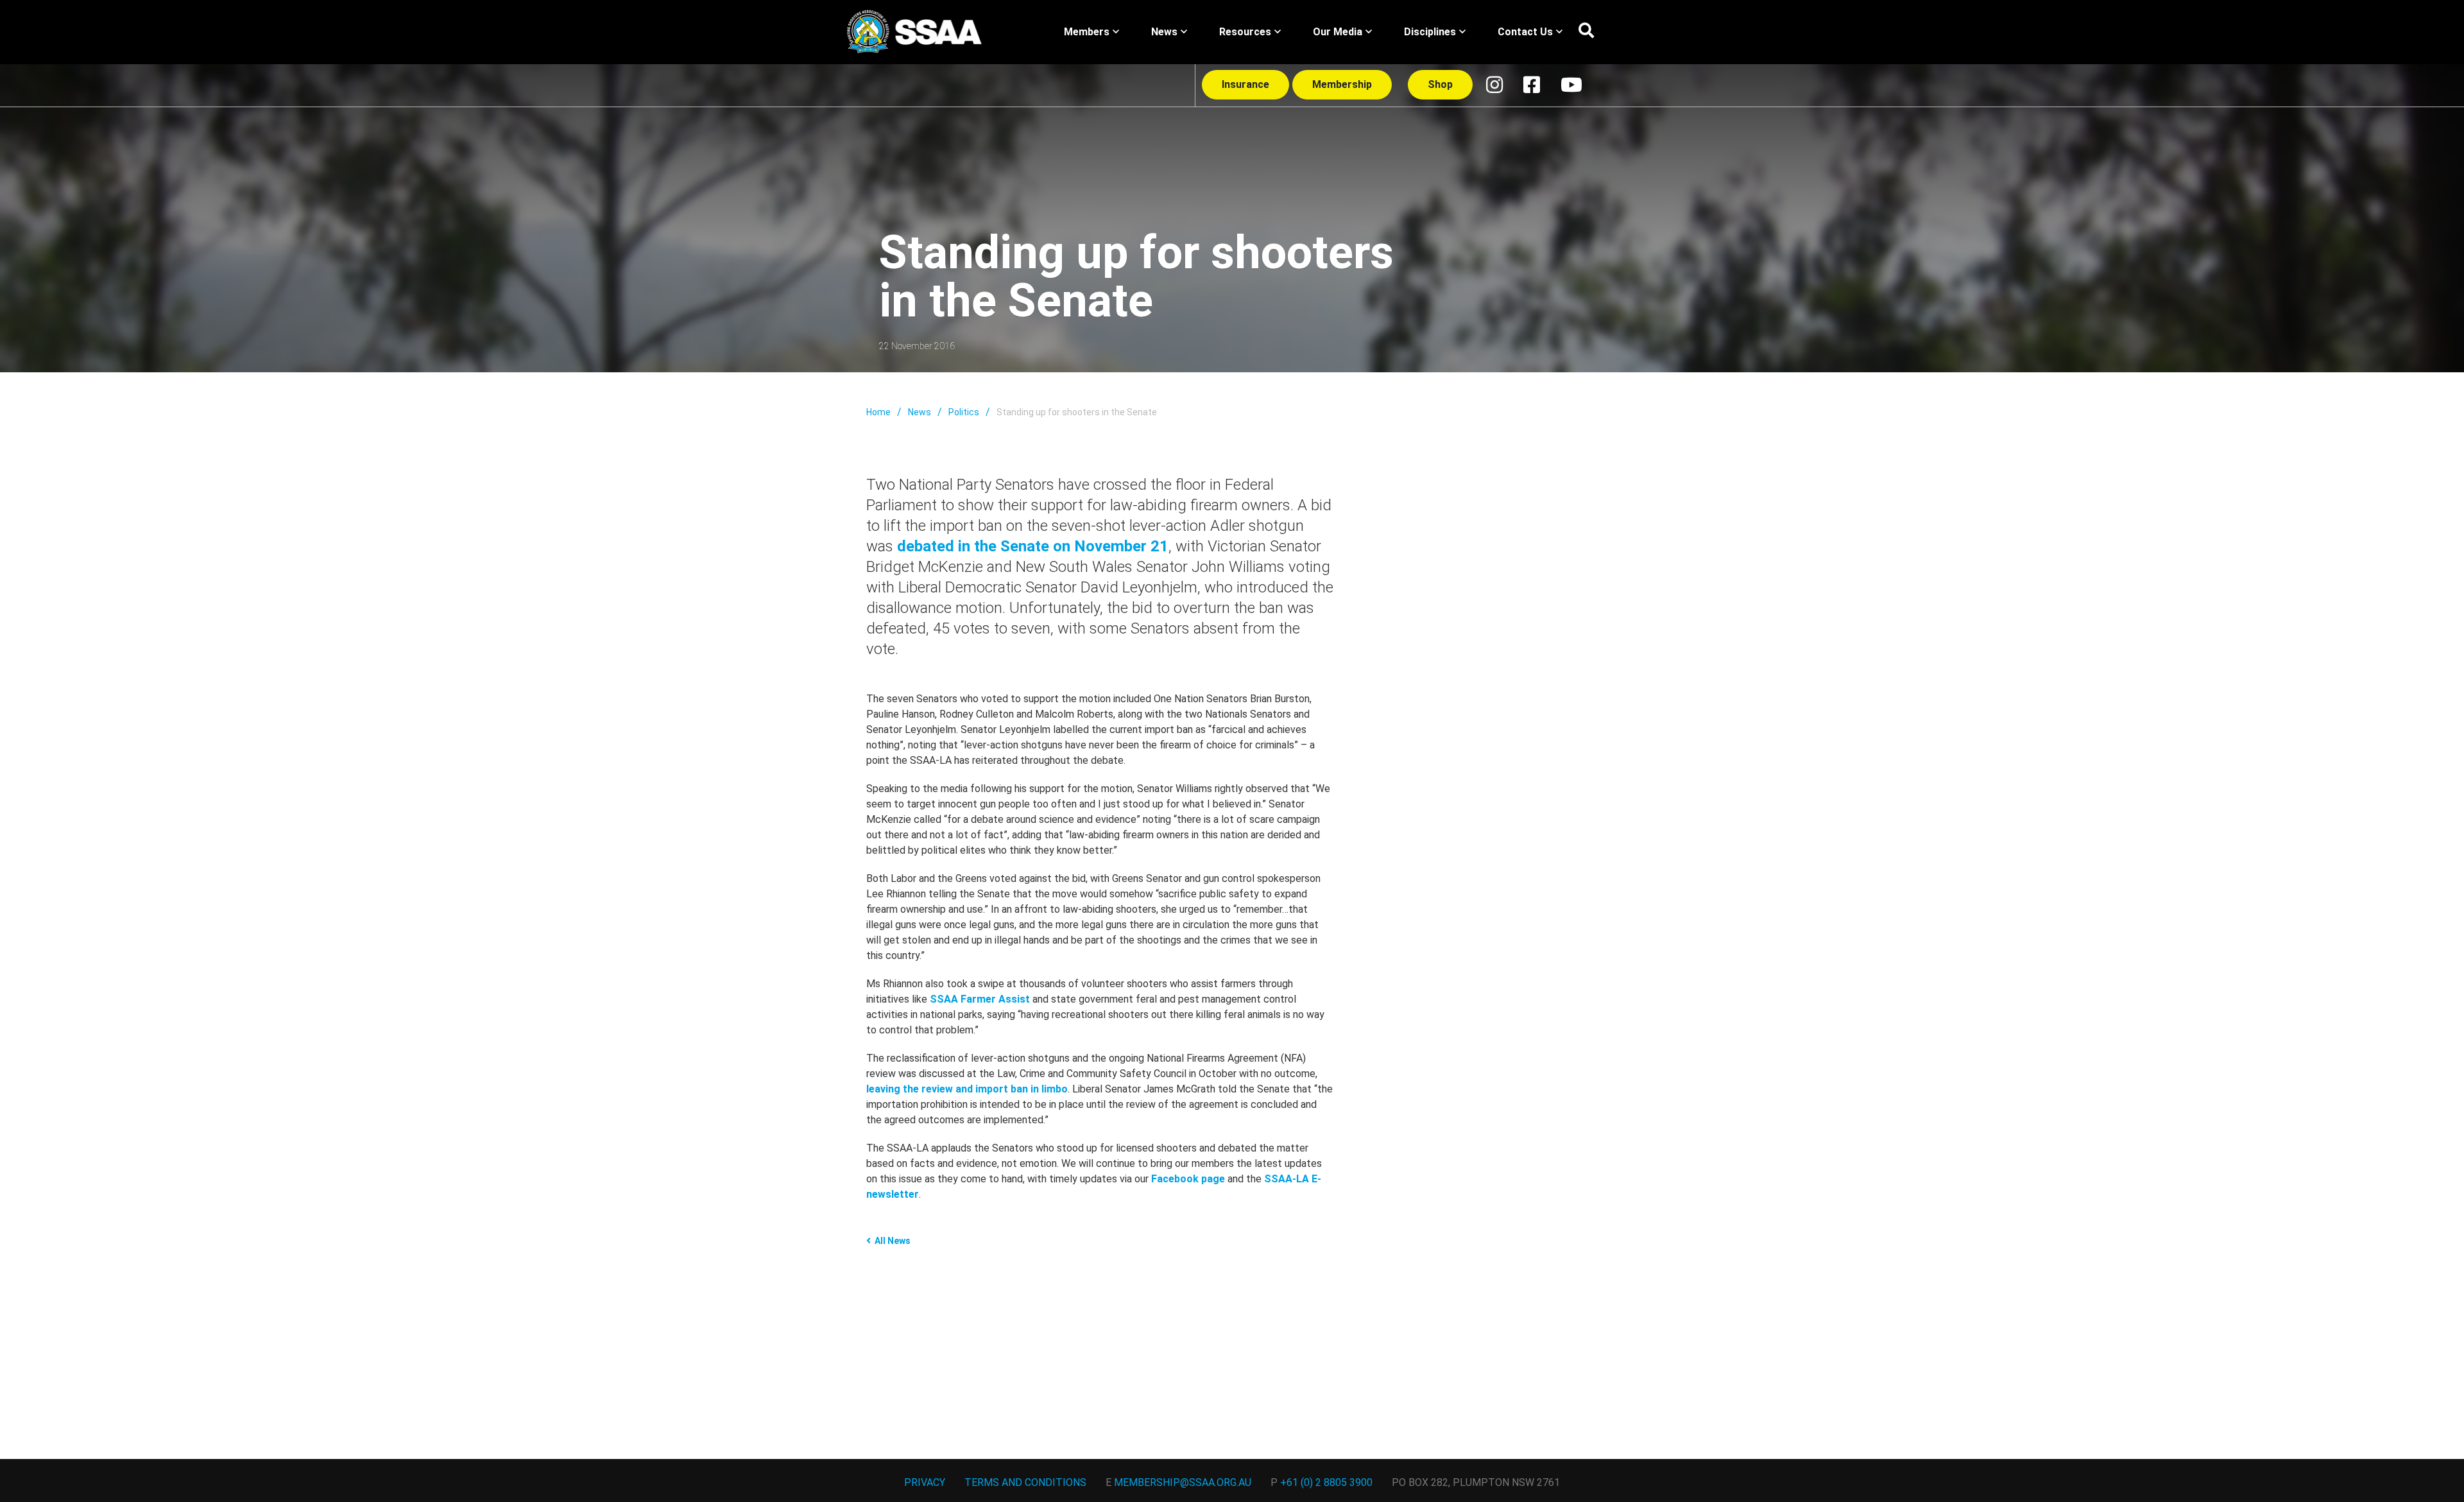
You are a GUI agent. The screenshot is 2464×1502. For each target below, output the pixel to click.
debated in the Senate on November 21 (1033, 546)
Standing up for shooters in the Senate (1077, 412)
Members (1087, 32)
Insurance (1245, 84)
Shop (1440, 84)
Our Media (1338, 32)
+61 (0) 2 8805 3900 (1326, 1482)
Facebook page (1188, 1179)
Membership (1342, 84)
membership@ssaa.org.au (1183, 1482)
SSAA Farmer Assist (980, 999)
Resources (1245, 32)
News (1164, 32)
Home (878, 412)
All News (893, 1241)
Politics (964, 412)
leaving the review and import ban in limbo (967, 1089)
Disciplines (1430, 32)
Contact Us (1525, 32)
